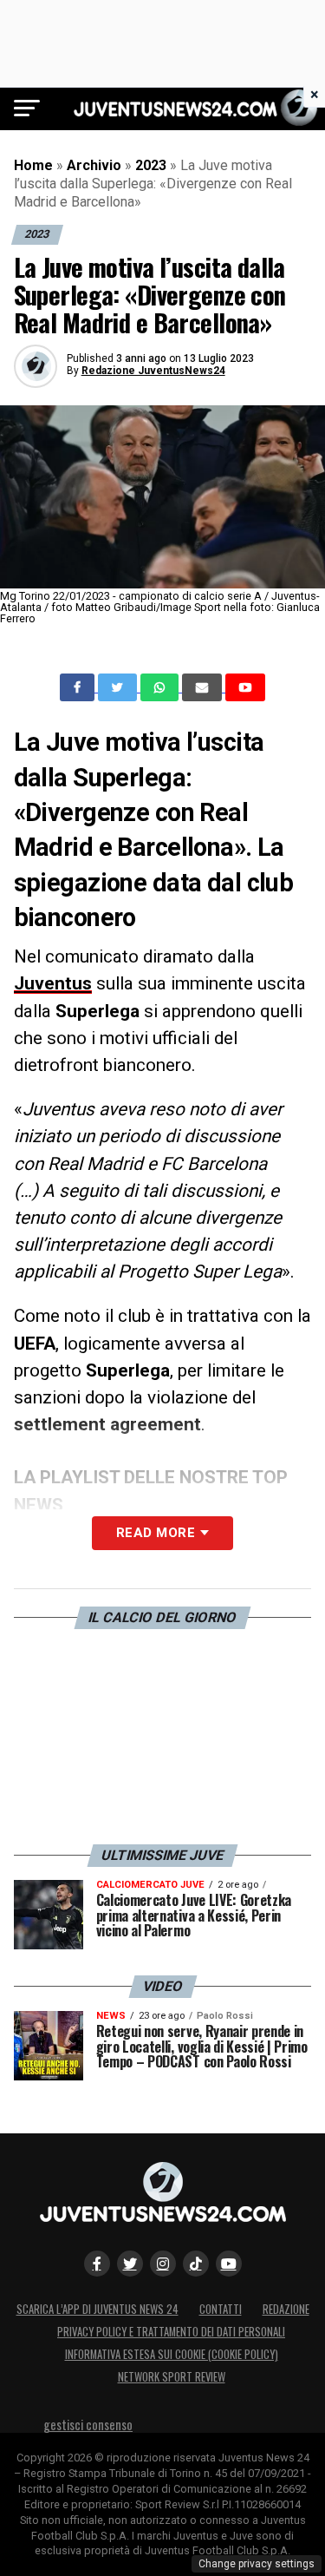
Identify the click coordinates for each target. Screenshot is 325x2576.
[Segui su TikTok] (196, 2264)
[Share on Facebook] (79, 687)
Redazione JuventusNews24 (153, 371)
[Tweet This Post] (119, 687)
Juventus (53, 983)
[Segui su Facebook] (97, 2264)
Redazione (286, 2309)
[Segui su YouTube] (229, 2264)
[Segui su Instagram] (163, 2264)
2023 (151, 165)
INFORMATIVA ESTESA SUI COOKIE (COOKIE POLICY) (172, 2354)
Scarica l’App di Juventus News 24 (97, 2309)
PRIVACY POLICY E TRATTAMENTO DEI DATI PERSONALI (171, 2332)
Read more (156, 1533)
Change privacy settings (257, 2564)
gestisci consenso (88, 2425)
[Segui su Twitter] (130, 2264)
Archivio (94, 165)
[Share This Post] (161, 687)
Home (33, 165)
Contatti (221, 2309)
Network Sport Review (172, 2377)
